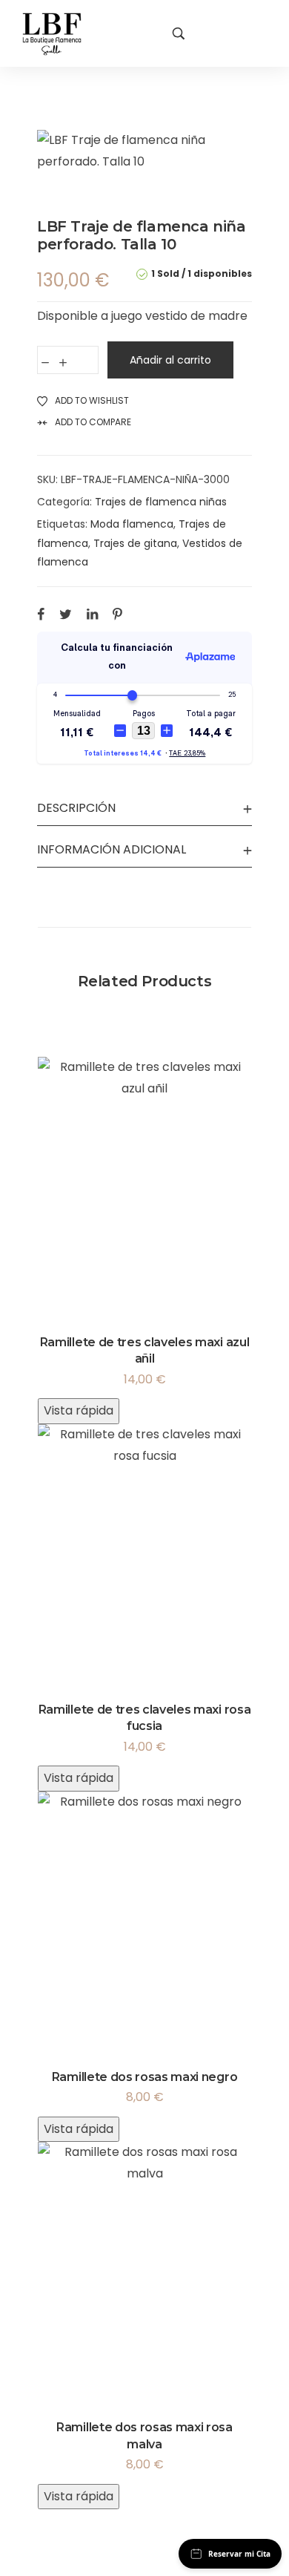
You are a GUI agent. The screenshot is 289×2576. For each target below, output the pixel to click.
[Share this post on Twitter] (66, 614)
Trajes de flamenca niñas (161, 502)
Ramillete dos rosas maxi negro (144, 2077)
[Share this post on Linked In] (92, 614)
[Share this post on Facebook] (41, 614)
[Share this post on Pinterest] (117, 614)
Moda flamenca (132, 524)
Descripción (76, 808)
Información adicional (112, 849)
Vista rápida (79, 1410)
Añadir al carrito (170, 360)
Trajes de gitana (135, 543)
